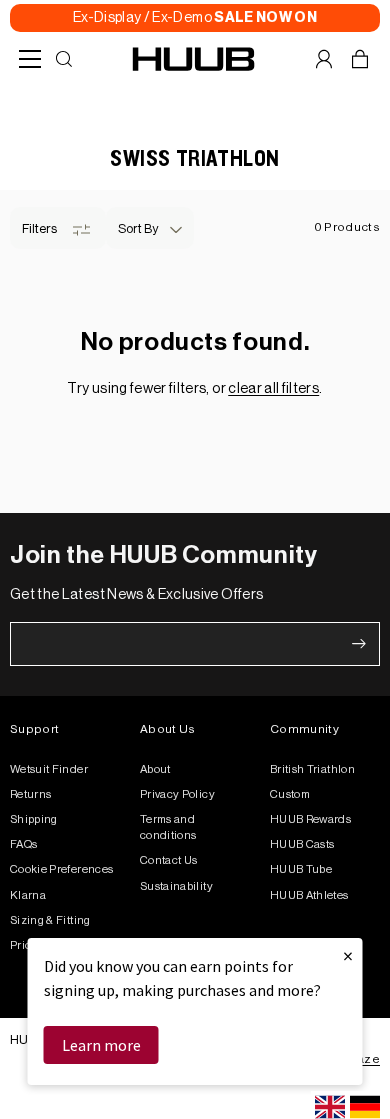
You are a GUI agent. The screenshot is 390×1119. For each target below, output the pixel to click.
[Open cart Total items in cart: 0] (360, 59)
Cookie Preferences (61, 869)
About (155, 769)
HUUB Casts (302, 844)
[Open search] (64, 59)
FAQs (23, 844)
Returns (30, 794)
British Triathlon (312, 769)
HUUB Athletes (309, 895)
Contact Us (169, 860)
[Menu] (30, 59)
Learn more (101, 1045)
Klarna (28, 895)
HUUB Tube (301, 869)
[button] (150, 228)
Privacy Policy (177, 794)
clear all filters (273, 389)
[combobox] (330, 1107)
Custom (290, 794)
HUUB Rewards (310, 819)
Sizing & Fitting (50, 920)
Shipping (34, 819)
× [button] (348, 955)
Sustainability (176, 886)
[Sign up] (359, 644)
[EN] (330, 1107)
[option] (365, 1107)
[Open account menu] (324, 59)
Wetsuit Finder (49, 769)
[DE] (365, 1107)
